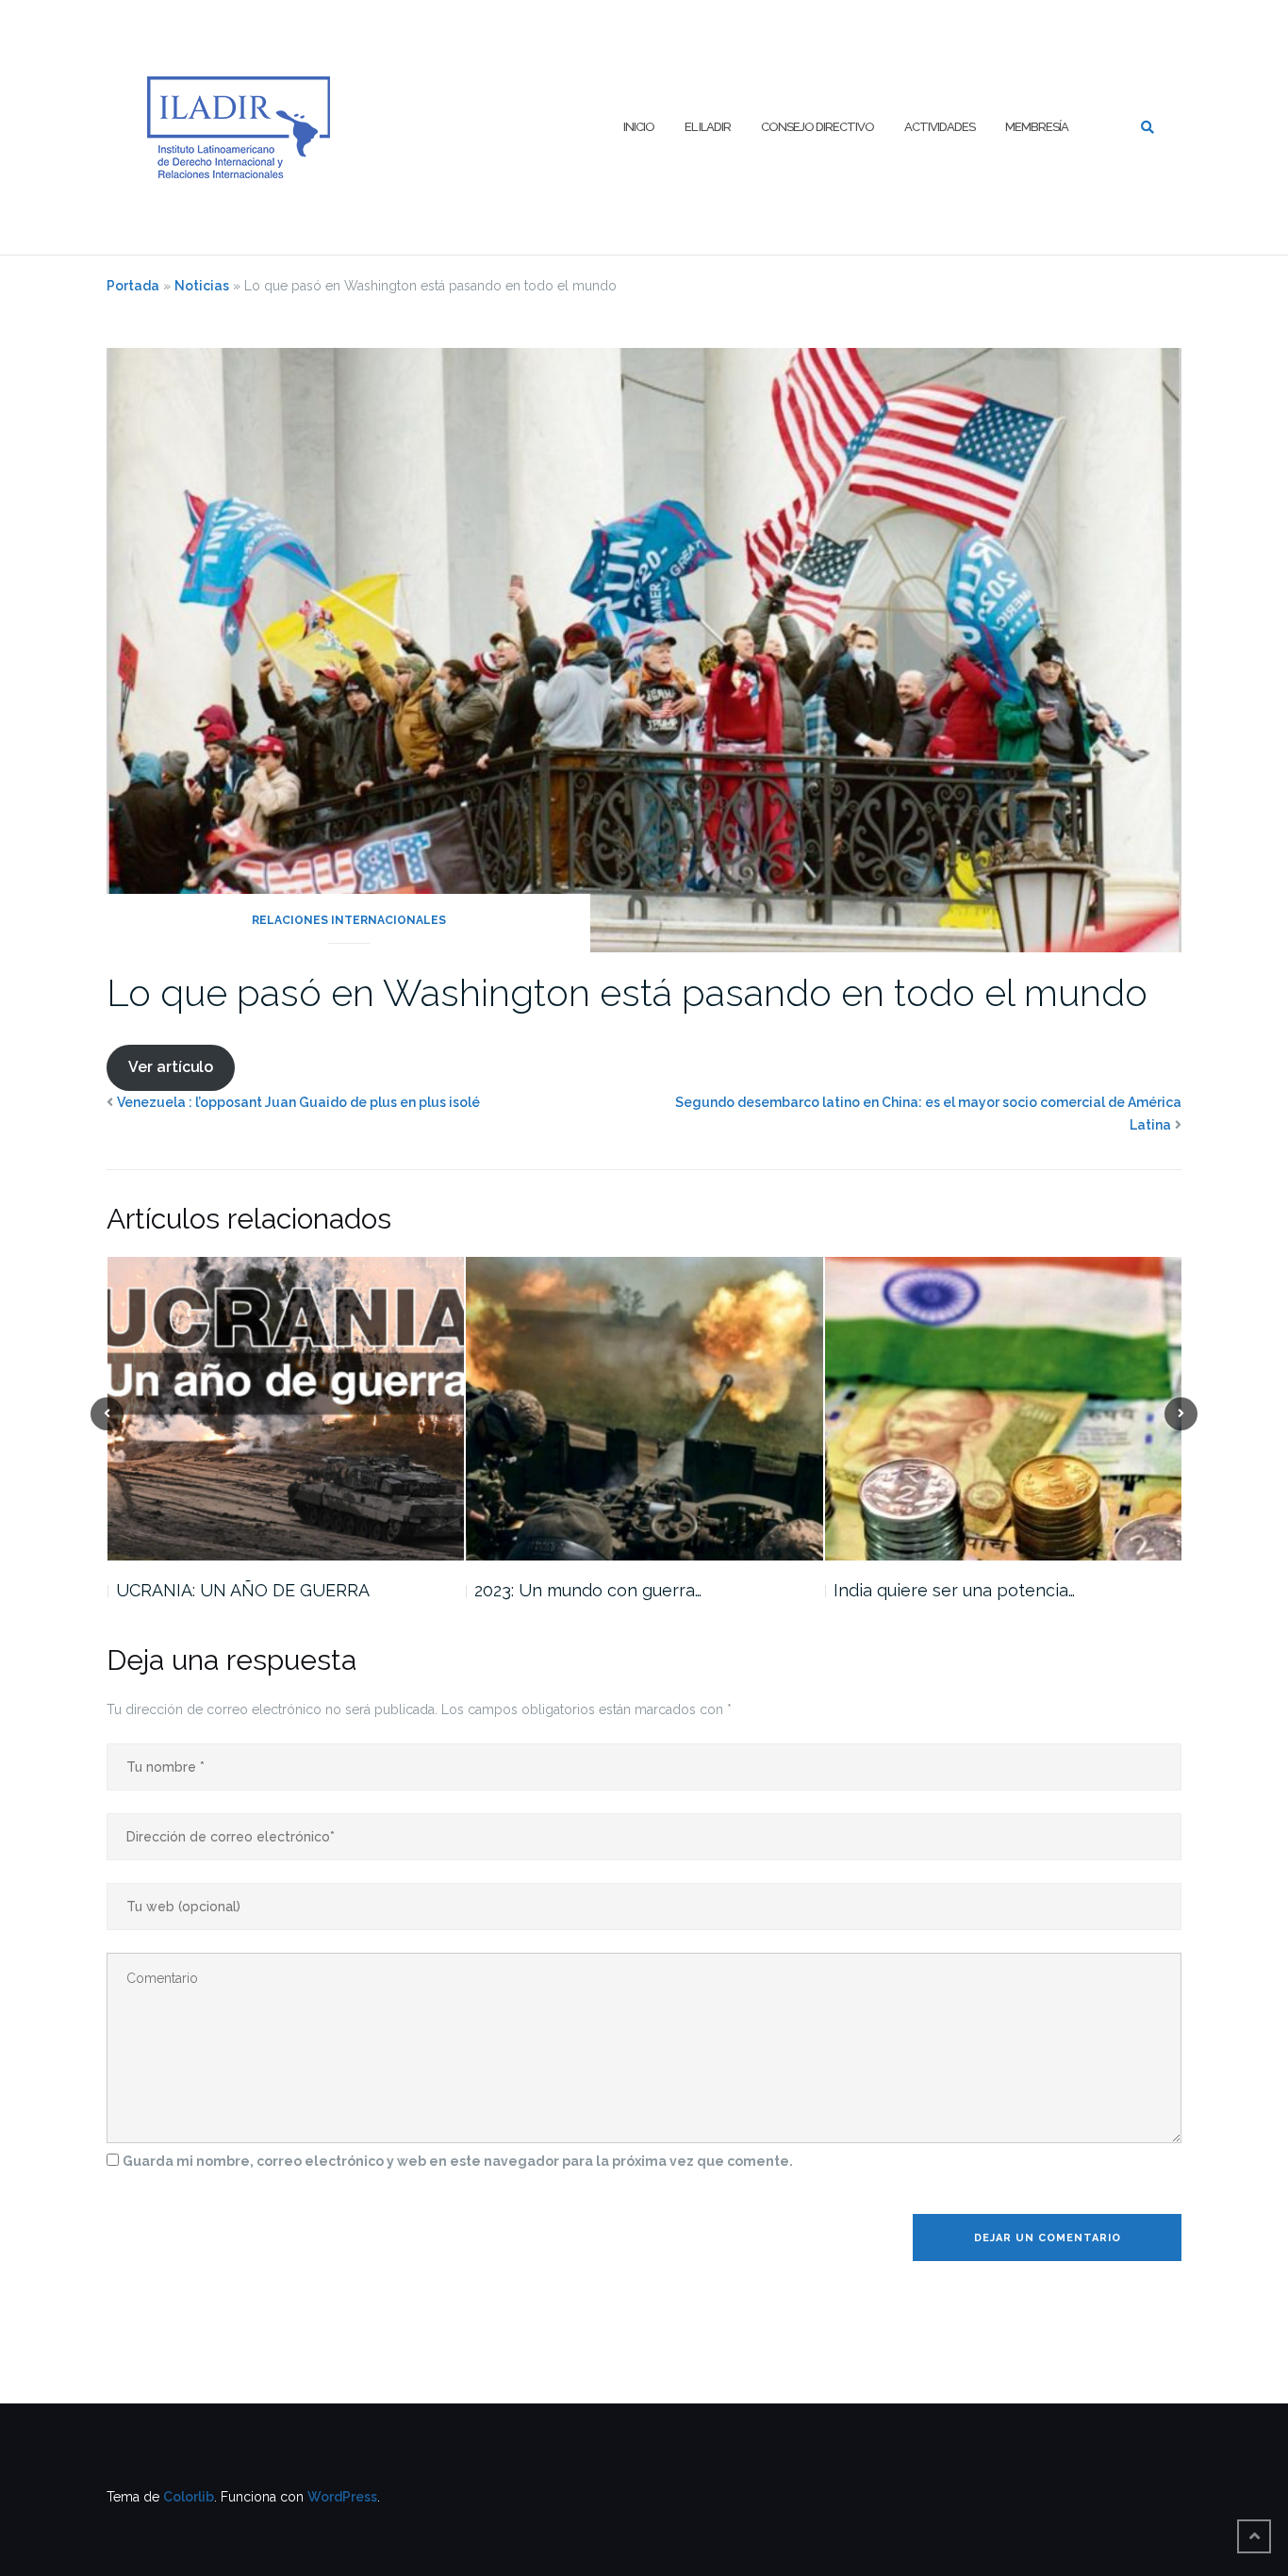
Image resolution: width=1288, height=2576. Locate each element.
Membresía (1037, 127)
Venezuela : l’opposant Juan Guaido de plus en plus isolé (298, 1102)
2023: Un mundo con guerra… (229, 1590)
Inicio (639, 127)
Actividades (940, 127)
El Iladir (708, 127)
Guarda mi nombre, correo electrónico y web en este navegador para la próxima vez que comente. (458, 2161)
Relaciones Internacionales (349, 920)
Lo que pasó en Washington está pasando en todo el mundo (627, 992)
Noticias (202, 286)
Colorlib (189, 2497)
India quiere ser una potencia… (595, 1590)
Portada (133, 286)
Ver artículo (171, 1067)
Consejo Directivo (817, 127)
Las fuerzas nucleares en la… (947, 1590)
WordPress (342, 2497)
